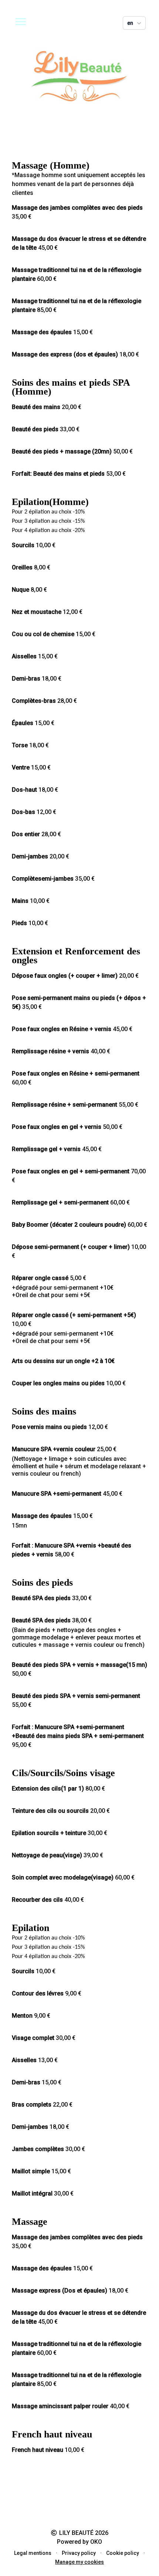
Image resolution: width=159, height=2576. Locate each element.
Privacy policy (79, 2553)
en (130, 23)
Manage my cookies (79, 2562)
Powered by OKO (79, 2542)
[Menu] (21, 21)
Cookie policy (123, 2553)
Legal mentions (33, 2553)
